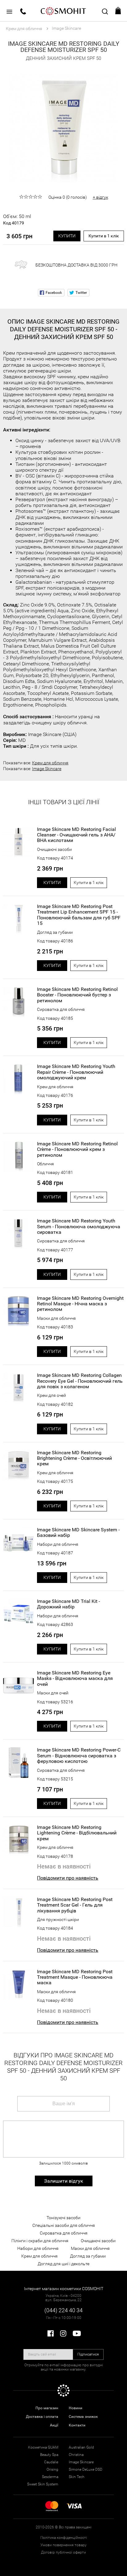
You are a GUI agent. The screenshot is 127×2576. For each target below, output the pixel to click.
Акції (54, 2425)
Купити (67, 236)
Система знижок (83, 2417)
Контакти (77, 2425)
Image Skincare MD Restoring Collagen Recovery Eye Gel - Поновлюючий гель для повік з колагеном (80, 1381)
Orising (52, 2469)
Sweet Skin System (43, 2484)
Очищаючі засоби (54, 849)
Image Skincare (47, 769)
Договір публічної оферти (63, 2552)
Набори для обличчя (58, 1544)
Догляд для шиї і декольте (63, 2264)
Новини (76, 2408)
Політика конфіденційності (64, 2538)
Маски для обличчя (56, 1318)
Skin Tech (77, 2477)
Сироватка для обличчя (61, 1009)
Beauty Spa (49, 2455)
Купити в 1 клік (104, 236)
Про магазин (47, 2408)
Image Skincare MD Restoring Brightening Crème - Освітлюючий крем (74, 1458)
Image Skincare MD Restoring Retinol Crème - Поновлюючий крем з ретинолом (77, 1150)
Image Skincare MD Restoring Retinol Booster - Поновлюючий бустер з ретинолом (77, 995)
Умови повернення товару (63, 2545)
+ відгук (100, 197)
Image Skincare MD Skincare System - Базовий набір (78, 1533)
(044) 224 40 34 (63, 2310)
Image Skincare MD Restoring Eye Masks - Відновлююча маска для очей (75, 1679)
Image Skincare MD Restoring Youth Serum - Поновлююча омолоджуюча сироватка (79, 1227)
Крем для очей (51, 1395)
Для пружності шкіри (58, 1919)
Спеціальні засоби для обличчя (64, 2225)
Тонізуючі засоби (63, 2218)
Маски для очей (53, 1693)
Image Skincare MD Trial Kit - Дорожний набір (68, 1604)
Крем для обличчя (50, 763)
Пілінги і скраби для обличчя (40, 2241)
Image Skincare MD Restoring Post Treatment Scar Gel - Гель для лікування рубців (75, 1905)
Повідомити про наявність (68, 1878)
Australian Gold (81, 2447)
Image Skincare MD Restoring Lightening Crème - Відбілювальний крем (77, 1833)
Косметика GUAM (43, 2447)
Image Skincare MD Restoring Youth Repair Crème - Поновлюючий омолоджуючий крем (76, 1072)
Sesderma (50, 2477)
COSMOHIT (63, 11)
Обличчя (45, 1164)
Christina (76, 2455)
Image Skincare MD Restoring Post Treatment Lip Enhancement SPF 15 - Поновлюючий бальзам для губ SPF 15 (79, 915)
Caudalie (51, 2462)
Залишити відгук (64, 2181)
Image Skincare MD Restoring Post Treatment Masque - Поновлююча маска (75, 1977)
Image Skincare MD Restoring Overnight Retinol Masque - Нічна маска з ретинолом (80, 1304)
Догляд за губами (55, 932)
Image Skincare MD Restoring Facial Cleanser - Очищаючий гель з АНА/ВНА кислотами (76, 835)
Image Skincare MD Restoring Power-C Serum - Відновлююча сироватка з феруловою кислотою (79, 1756)
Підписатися (88, 2354)
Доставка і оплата (42, 2417)
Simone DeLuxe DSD (86, 2469)
